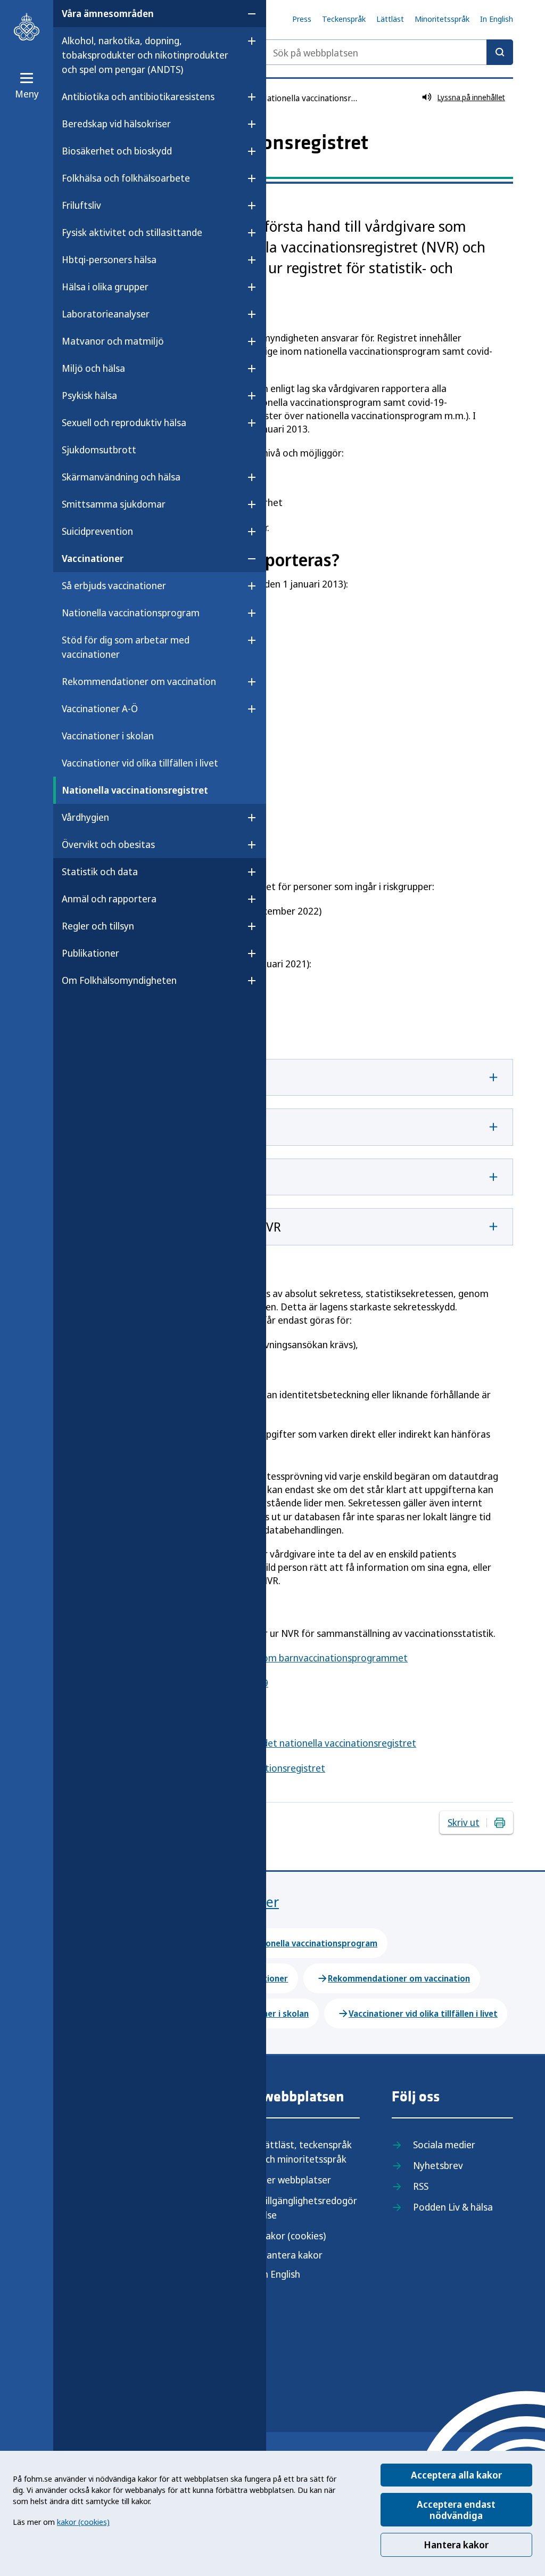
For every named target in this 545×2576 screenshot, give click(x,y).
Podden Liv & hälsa (453, 2207)
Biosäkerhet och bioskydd (117, 151)
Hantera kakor (456, 2545)
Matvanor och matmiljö (113, 341)
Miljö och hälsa (93, 368)
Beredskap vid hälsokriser (116, 124)
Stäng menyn (90, 1014)
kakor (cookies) (83, 2522)
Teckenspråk (344, 19)
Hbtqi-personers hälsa (109, 259)
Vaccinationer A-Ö (100, 708)
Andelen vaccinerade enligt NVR (191, 1226)
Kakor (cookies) (293, 2236)
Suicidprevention (97, 531)
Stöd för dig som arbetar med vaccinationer (126, 647)
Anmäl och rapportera (109, 899)
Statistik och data (100, 871)
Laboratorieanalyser (106, 314)
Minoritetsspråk (442, 19)
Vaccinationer (93, 558)
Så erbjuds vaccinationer (114, 585)
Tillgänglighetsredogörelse (308, 2208)
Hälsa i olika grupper (105, 287)
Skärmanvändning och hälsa (121, 477)
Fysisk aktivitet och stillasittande (132, 232)
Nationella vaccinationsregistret (135, 790)
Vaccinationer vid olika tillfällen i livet (140, 763)
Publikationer (90, 953)
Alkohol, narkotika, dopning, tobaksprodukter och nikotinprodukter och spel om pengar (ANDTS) (145, 55)
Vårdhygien (85, 817)
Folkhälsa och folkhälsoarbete (126, 178)
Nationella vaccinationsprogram (131, 613)
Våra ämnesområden (108, 13)
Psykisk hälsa (89, 395)
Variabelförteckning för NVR (181, 1177)
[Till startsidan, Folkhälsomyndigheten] (27, 27)
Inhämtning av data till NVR (181, 1077)
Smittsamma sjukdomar (114, 504)
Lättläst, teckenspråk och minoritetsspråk (306, 2152)
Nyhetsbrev (438, 2165)
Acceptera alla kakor (456, 2475)
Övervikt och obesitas (108, 844)
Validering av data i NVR (170, 1127)
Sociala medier (444, 2145)
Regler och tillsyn (98, 926)
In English (497, 19)
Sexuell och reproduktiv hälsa (124, 422)
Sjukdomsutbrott (99, 450)
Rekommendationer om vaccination (139, 681)
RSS (421, 2186)
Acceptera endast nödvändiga (456, 2510)
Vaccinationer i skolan (108, 736)
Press (302, 19)
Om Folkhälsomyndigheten (119, 980)
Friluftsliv (81, 205)
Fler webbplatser (295, 2180)
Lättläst (390, 19)
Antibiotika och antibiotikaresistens (138, 96)
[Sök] (500, 52)
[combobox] (387, 52)
